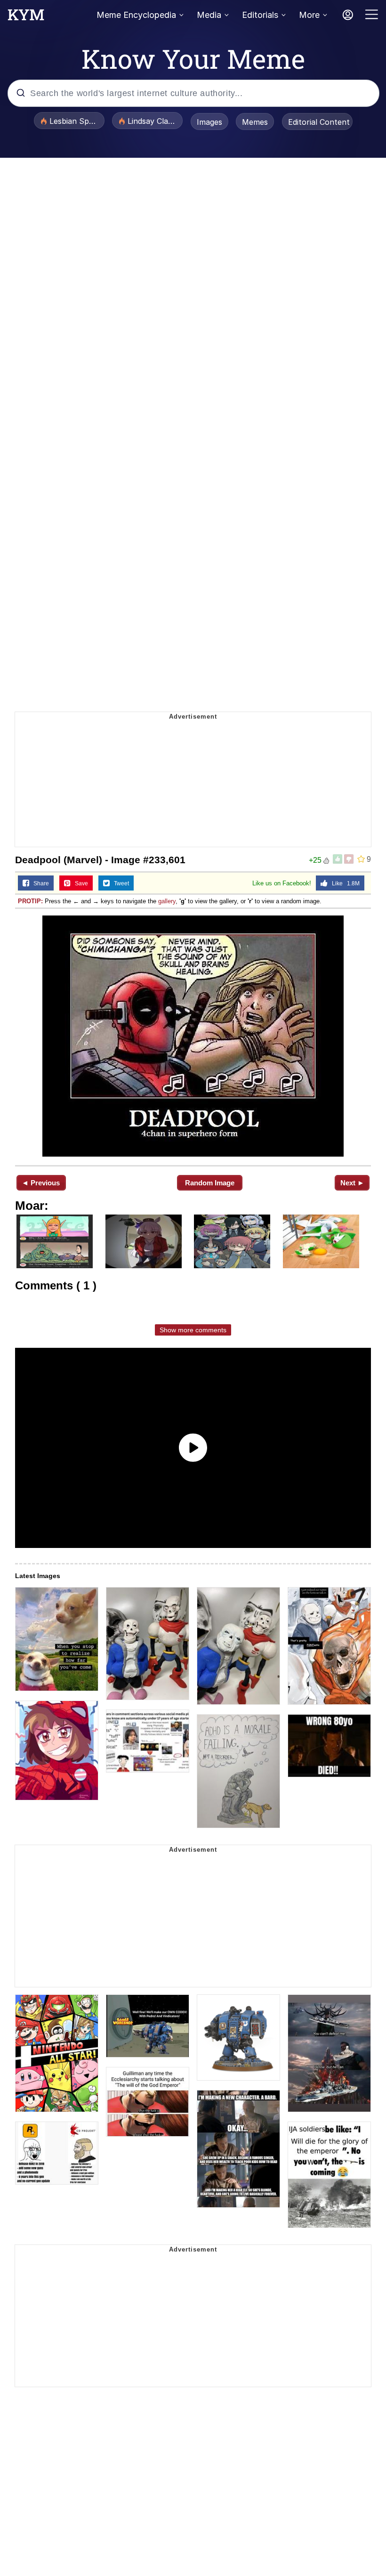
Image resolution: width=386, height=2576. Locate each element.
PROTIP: (30, 901)
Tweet (119, 883)
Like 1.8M (344, 883)
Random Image (210, 1183)
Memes (255, 122)
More (309, 15)
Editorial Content (319, 122)
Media (209, 15)
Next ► (352, 1183)
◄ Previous (41, 1183)
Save (79, 883)
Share (39, 883)
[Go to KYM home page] (26, 17)
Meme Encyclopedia (136, 15)
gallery (167, 901)
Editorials (260, 15)
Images (209, 122)
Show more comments (193, 1330)
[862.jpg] (193, 1036)
